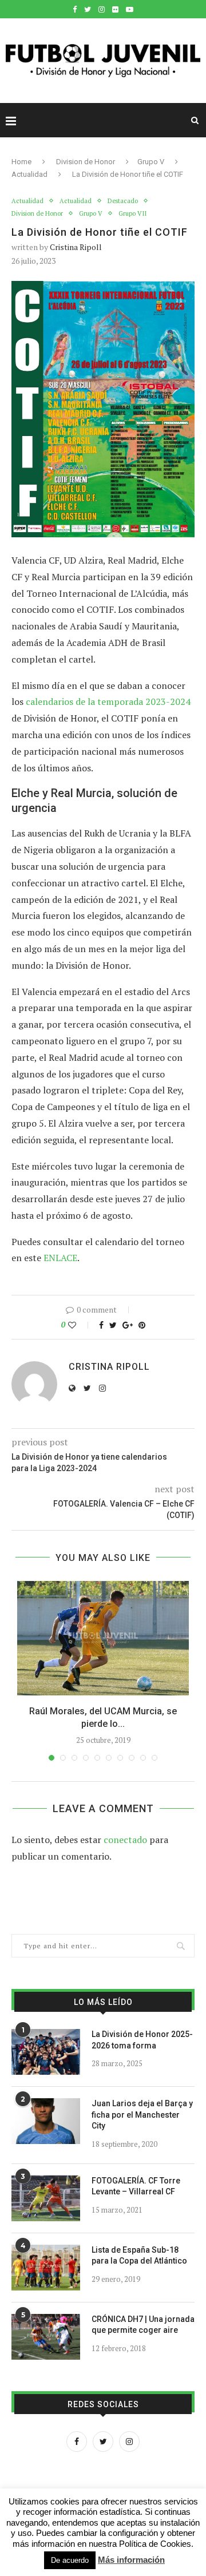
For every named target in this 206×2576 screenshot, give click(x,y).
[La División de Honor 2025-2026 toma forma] (46, 2052)
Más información (131, 2560)
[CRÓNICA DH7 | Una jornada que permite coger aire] (46, 2337)
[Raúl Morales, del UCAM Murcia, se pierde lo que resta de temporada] (103, 1638)
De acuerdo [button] (70, 2560)
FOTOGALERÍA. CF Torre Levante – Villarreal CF (136, 2186)
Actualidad (29, 174)
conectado (125, 1840)
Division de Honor (86, 162)
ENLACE (60, 1258)
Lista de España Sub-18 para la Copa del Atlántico (139, 2256)
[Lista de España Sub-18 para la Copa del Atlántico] (46, 2268)
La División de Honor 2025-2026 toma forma (142, 2040)
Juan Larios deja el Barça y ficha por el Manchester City (142, 2115)
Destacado (123, 201)
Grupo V (151, 162)
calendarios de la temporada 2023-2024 (108, 702)
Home (21, 162)
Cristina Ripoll (76, 247)
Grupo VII (132, 214)
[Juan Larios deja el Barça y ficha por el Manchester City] (46, 2121)
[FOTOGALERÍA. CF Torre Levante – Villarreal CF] (46, 2198)
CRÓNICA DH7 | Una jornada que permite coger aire (143, 2325)
